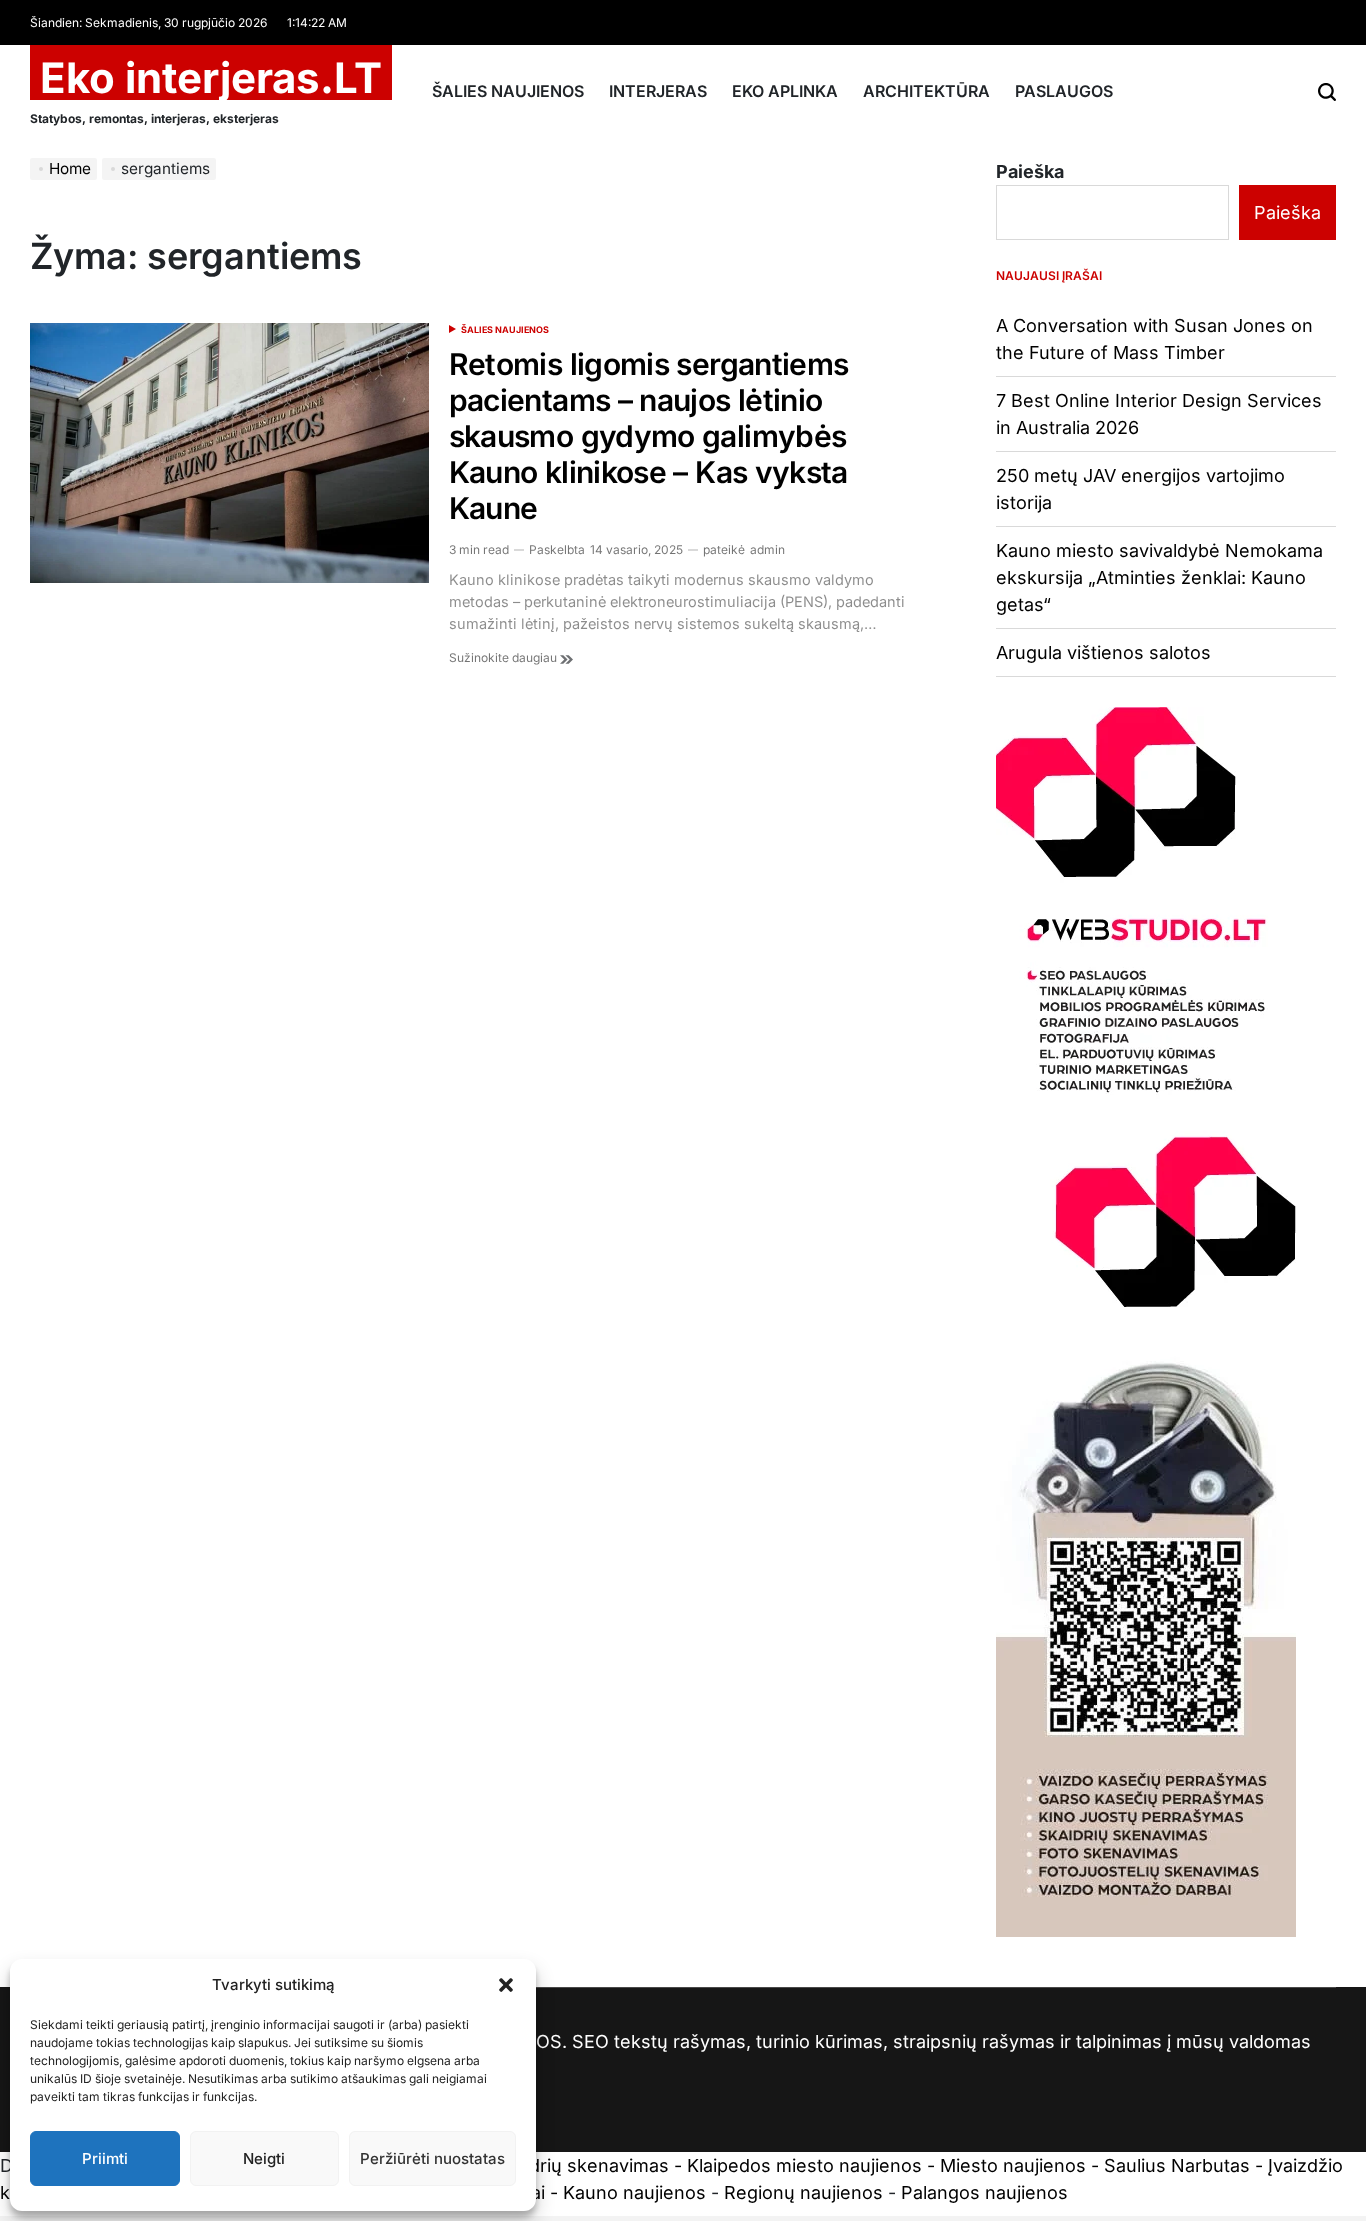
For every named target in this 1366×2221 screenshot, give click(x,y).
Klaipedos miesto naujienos (804, 2165)
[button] (506, 1985)
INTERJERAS (658, 91)
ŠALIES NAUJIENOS (508, 91)
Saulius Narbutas (1177, 2165)
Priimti (105, 2158)
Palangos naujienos (984, 2192)
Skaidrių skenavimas (581, 2165)
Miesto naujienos (1013, 2165)
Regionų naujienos (803, 2192)
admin (767, 549)
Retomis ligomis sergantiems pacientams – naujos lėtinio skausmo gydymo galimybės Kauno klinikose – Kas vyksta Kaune (649, 436)
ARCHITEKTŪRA (926, 91)
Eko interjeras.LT (211, 78)
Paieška (1030, 171)
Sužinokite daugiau (504, 657)
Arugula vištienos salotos (1103, 652)
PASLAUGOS (1064, 91)
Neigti (264, 2158)
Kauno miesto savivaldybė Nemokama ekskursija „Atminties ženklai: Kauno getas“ (1159, 577)
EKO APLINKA (785, 91)
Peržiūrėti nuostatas (432, 2158)
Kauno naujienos (634, 2192)
